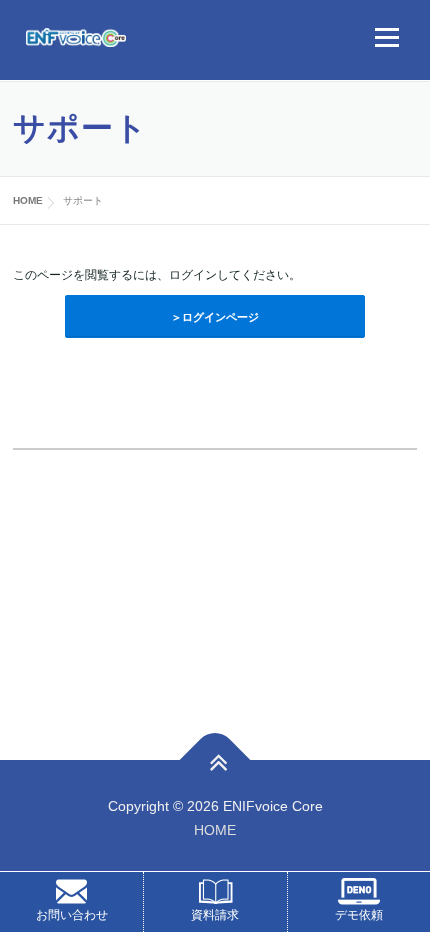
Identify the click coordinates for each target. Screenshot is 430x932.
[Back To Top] (215, 760)
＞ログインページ (215, 317)
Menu (384, 37)
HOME (215, 830)
